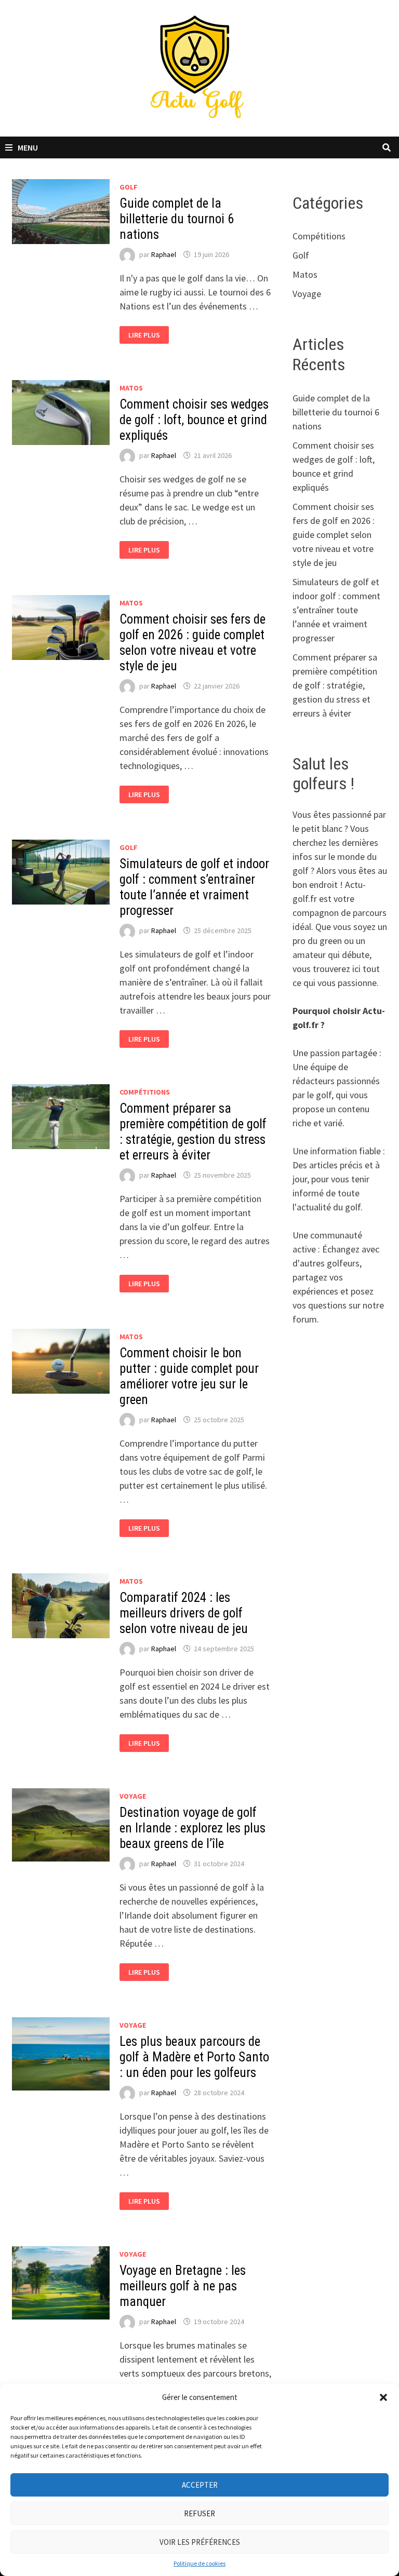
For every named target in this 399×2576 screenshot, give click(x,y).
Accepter (200, 2485)
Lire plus (148, 335)
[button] (383, 2397)
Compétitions (145, 1092)
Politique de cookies (199, 2563)
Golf (129, 187)
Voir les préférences (200, 2542)
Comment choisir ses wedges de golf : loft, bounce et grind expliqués (194, 420)
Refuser (199, 2513)
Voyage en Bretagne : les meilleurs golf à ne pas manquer (183, 2286)
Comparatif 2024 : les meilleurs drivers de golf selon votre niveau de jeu (184, 1613)
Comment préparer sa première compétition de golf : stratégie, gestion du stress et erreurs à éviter (193, 1132)
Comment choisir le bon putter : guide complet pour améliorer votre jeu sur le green (189, 1376)
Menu (28, 147)
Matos (131, 388)
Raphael (164, 254)
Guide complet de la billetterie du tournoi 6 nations (177, 219)
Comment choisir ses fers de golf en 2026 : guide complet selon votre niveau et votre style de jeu (192, 643)
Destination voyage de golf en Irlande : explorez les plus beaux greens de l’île (192, 1828)
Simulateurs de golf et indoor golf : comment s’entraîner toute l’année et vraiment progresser (194, 887)
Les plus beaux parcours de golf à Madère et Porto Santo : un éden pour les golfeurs (194, 2057)
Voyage (133, 1796)
